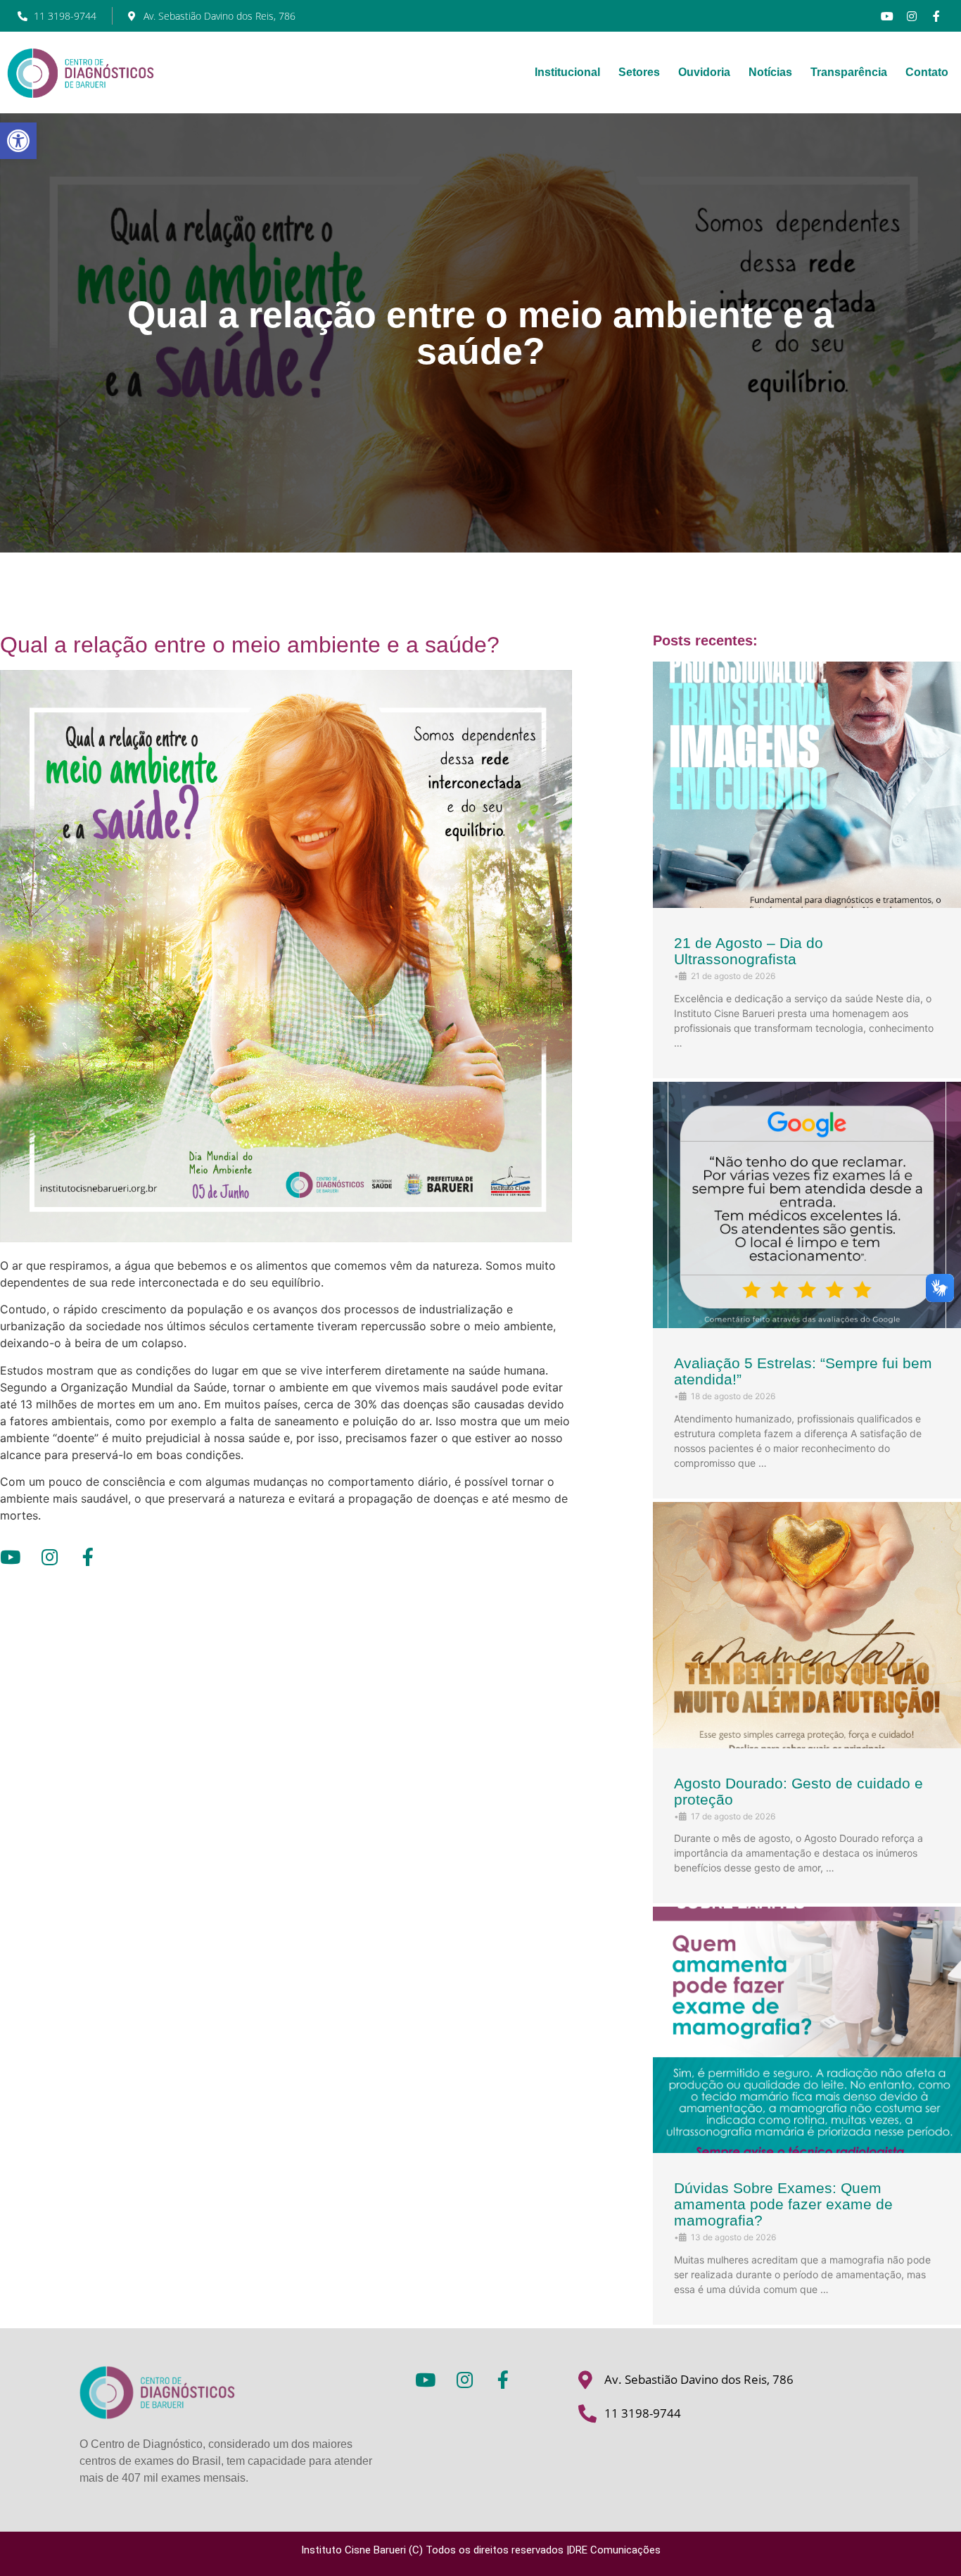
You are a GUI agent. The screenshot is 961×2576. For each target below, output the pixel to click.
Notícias (770, 72)
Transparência (849, 72)
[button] (18, 141)
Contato (927, 72)
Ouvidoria (704, 72)
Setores (639, 72)
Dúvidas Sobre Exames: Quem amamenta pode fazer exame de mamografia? (783, 2204)
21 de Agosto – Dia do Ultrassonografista (749, 951)
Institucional (567, 72)
